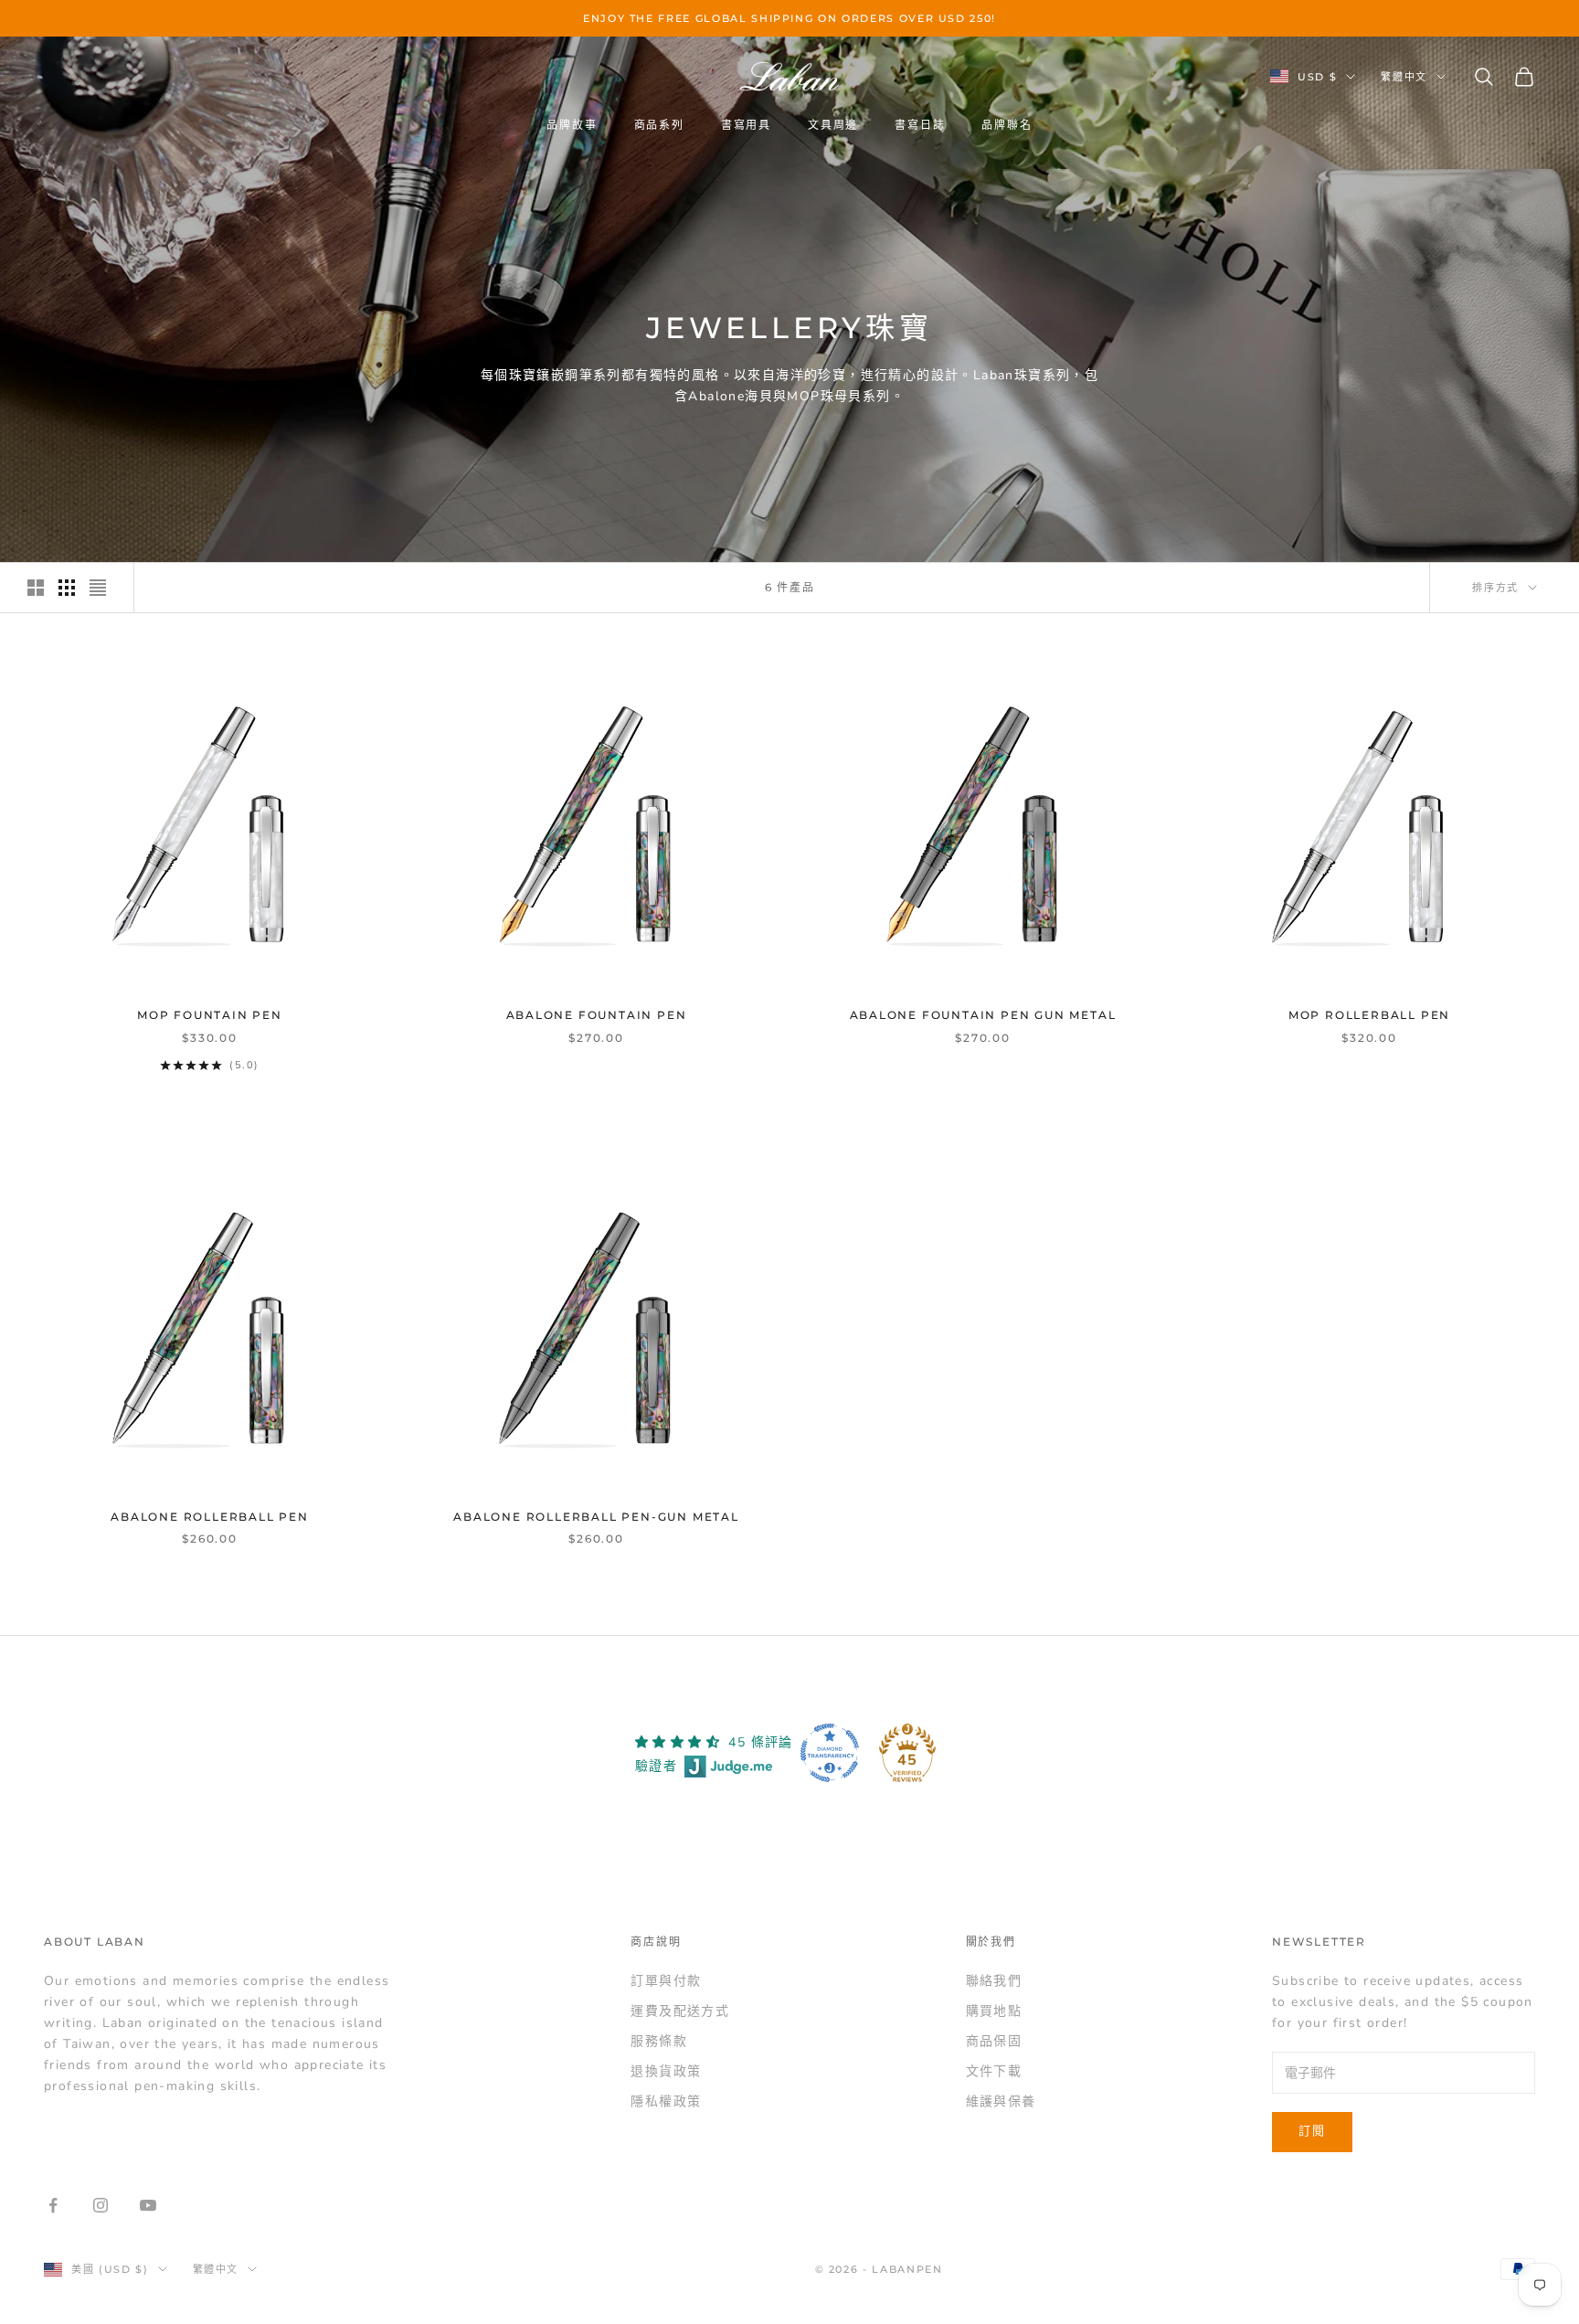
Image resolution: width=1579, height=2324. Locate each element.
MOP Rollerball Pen (1369, 1015)
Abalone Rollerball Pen (210, 1517)
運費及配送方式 (680, 2011)
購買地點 (994, 2011)
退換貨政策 (666, 2071)
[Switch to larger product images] (36, 588)
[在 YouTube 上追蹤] (148, 2205)
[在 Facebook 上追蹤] (53, 2205)
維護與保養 (1001, 2101)
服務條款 (659, 2041)
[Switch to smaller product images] (67, 588)
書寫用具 (746, 125)
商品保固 (994, 2041)
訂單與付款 (666, 1981)
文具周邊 (833, 125)
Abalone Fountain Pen (597, 1015)
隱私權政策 (666, 2101)
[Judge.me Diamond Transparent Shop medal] (830, 1753)
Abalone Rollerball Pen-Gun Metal (596, 1517)
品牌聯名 (1007, 125)
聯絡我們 (994, 1981)
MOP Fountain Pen (210, 1015)
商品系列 (659, 125)
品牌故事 (572, 125)
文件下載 (994, 2071)
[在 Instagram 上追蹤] (101, 2205)
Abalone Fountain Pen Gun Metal (983, 1015)
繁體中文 (1404, 77)
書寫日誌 (920, 125)
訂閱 (1312, 2131)
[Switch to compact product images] (98, 588)
